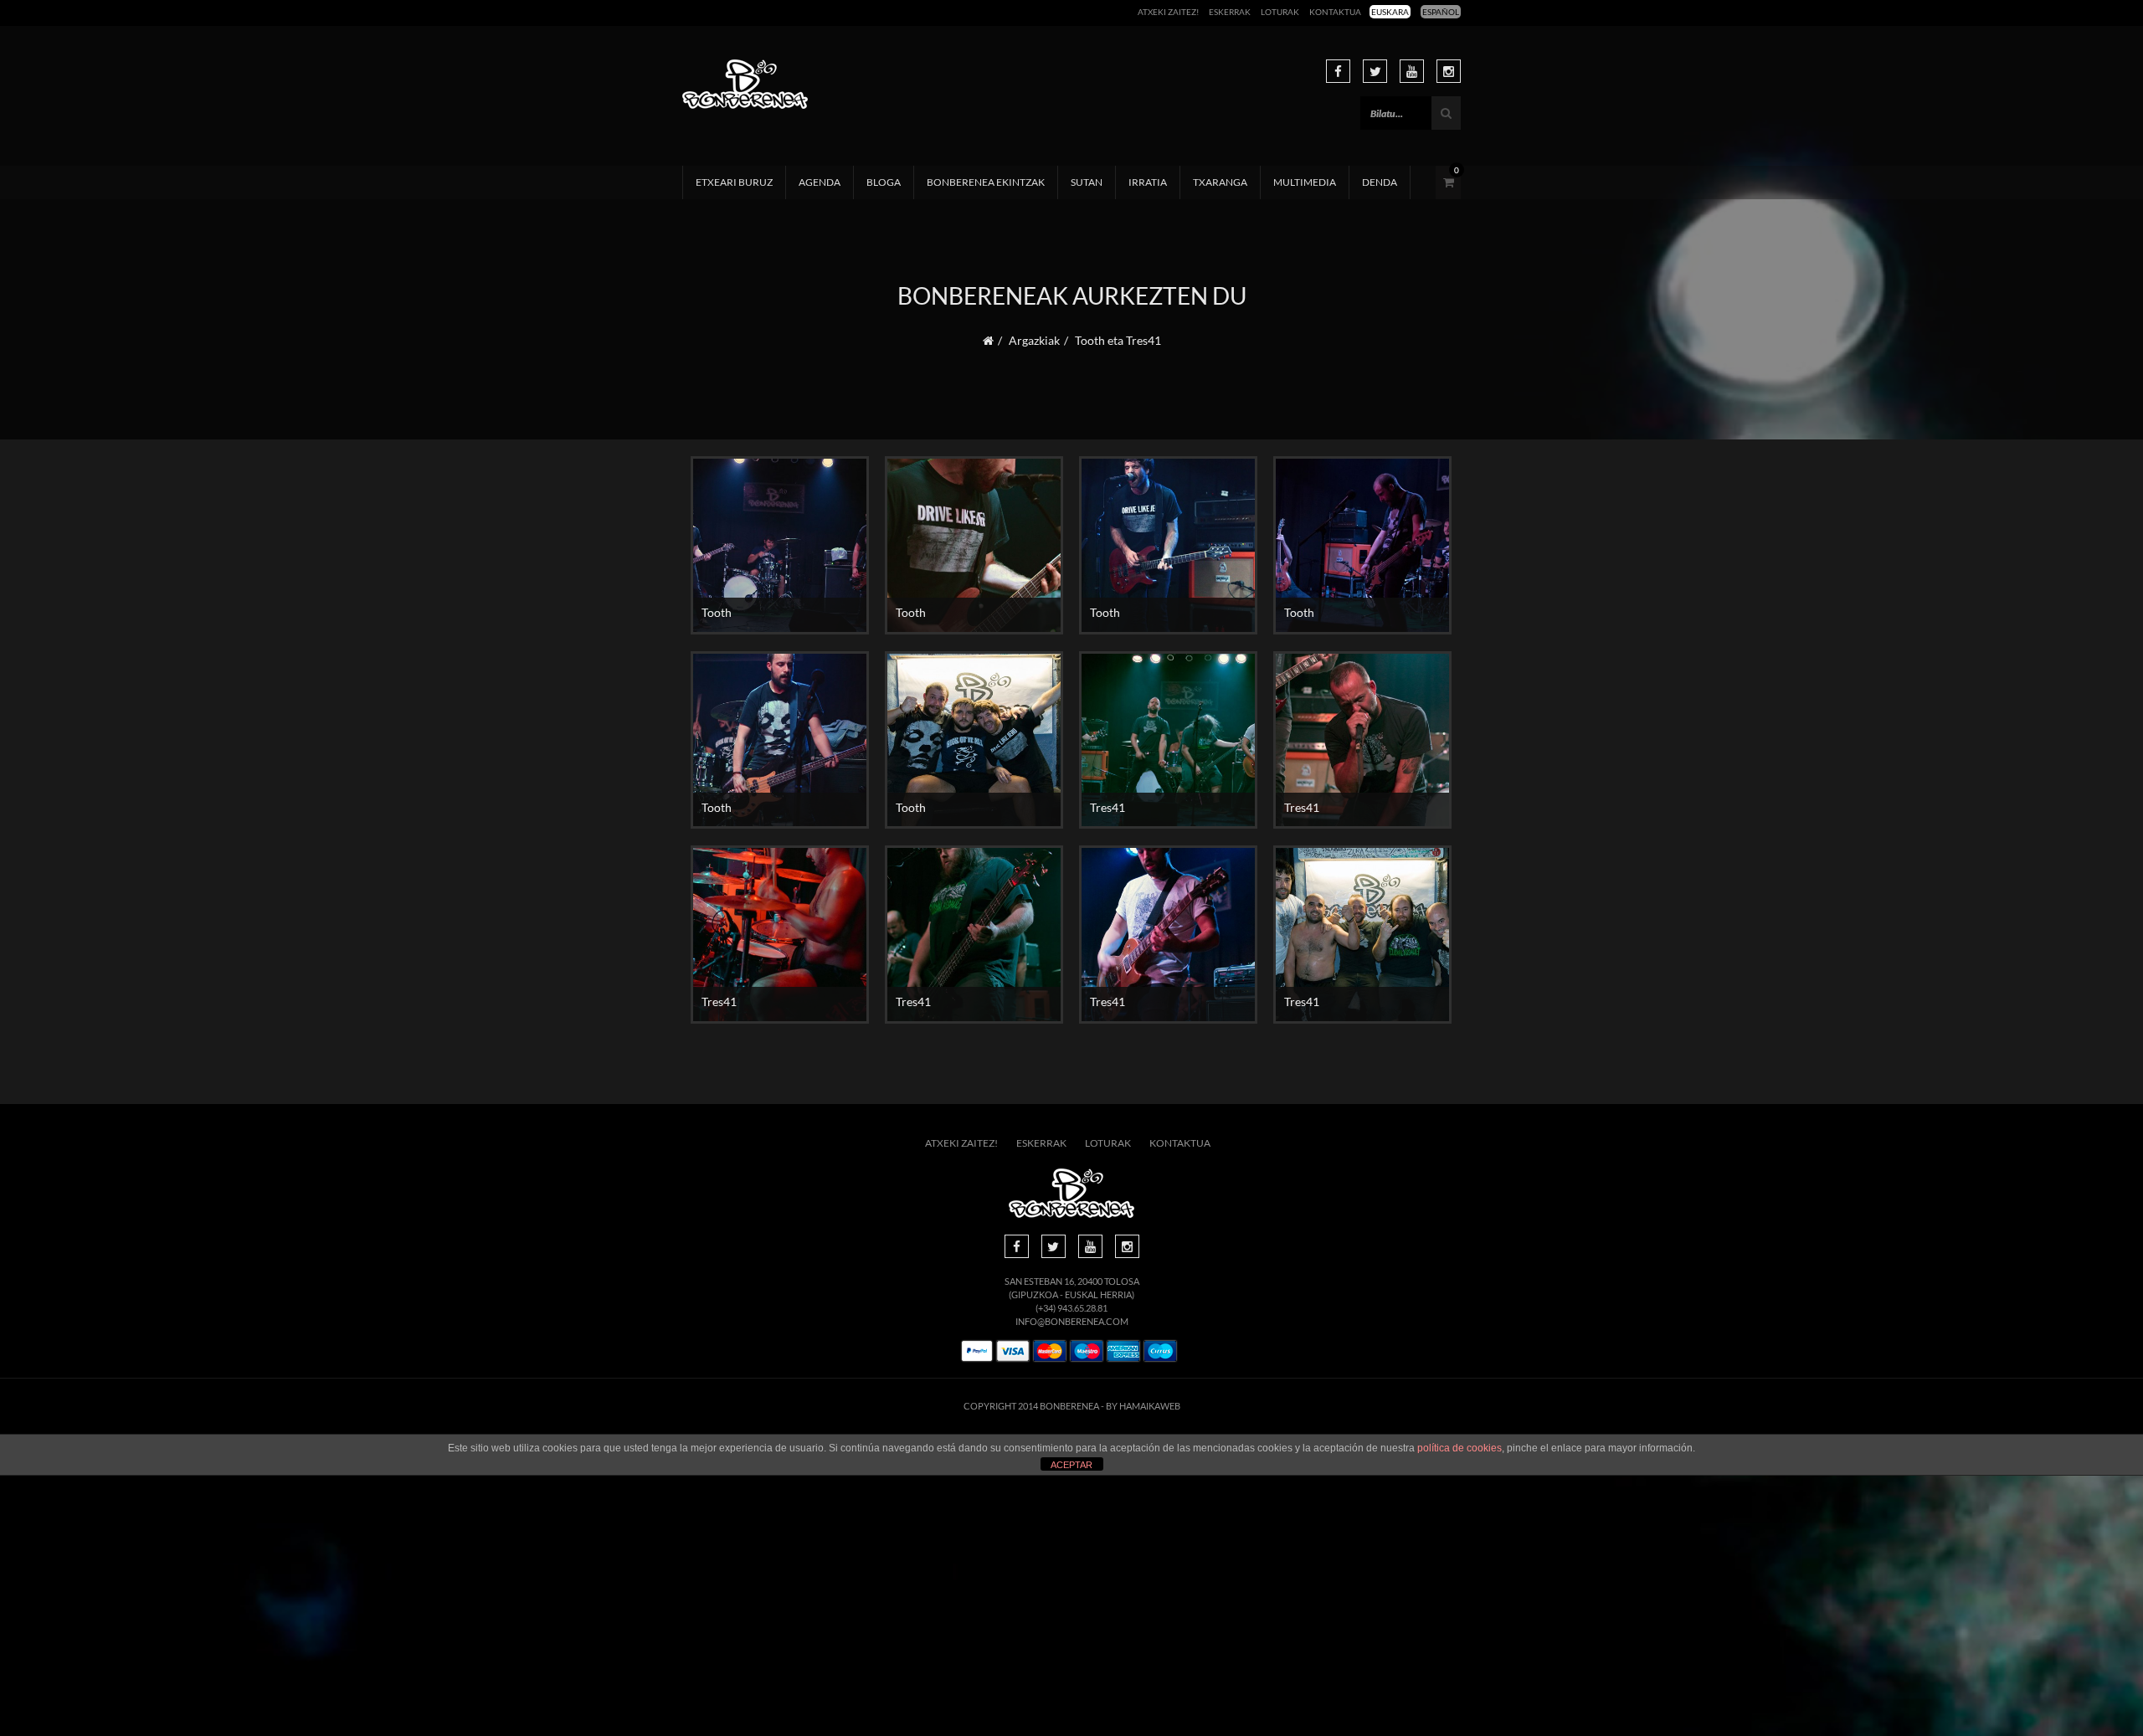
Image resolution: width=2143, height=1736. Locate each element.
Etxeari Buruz (734, 182)
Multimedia (1305, 182)
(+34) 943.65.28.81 (1071, 1308)
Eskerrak (1230, 12)
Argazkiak (1034, 340)
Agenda (820, 182)
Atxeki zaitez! (1168, 12)
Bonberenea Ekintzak (986, 182)
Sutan (1087, 182)
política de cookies (1460, 1448)
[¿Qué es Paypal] (977, 1351)
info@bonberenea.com (1072, 1321)
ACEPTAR (1071, 1465)
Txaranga (1220, 182)
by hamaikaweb (1143, 1406)
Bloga (884, 182)
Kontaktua (1335, 12)
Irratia (1148, 182)
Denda (1380, 182)
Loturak (1280, 12)
